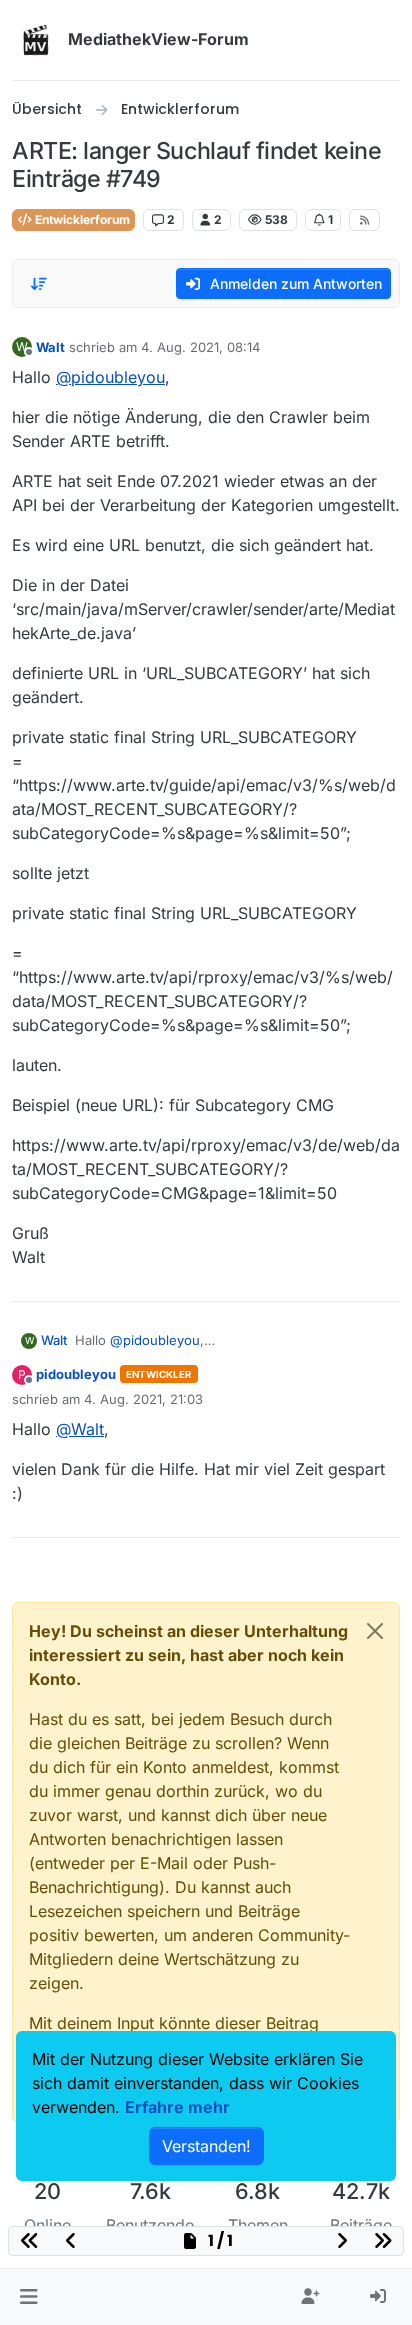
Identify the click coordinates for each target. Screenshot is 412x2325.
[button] (28, 2297)
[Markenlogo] (36, 40)
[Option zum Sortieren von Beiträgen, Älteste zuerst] (39, 284)
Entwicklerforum (81, 219)
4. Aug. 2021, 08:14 (200, 347)
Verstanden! (206, 2146)
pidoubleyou (76, 1374)
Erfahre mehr (177, 2107)
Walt (50, 347)
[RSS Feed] (364, 220)
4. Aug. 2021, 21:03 (143, 1399)
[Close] (375, 1631)
